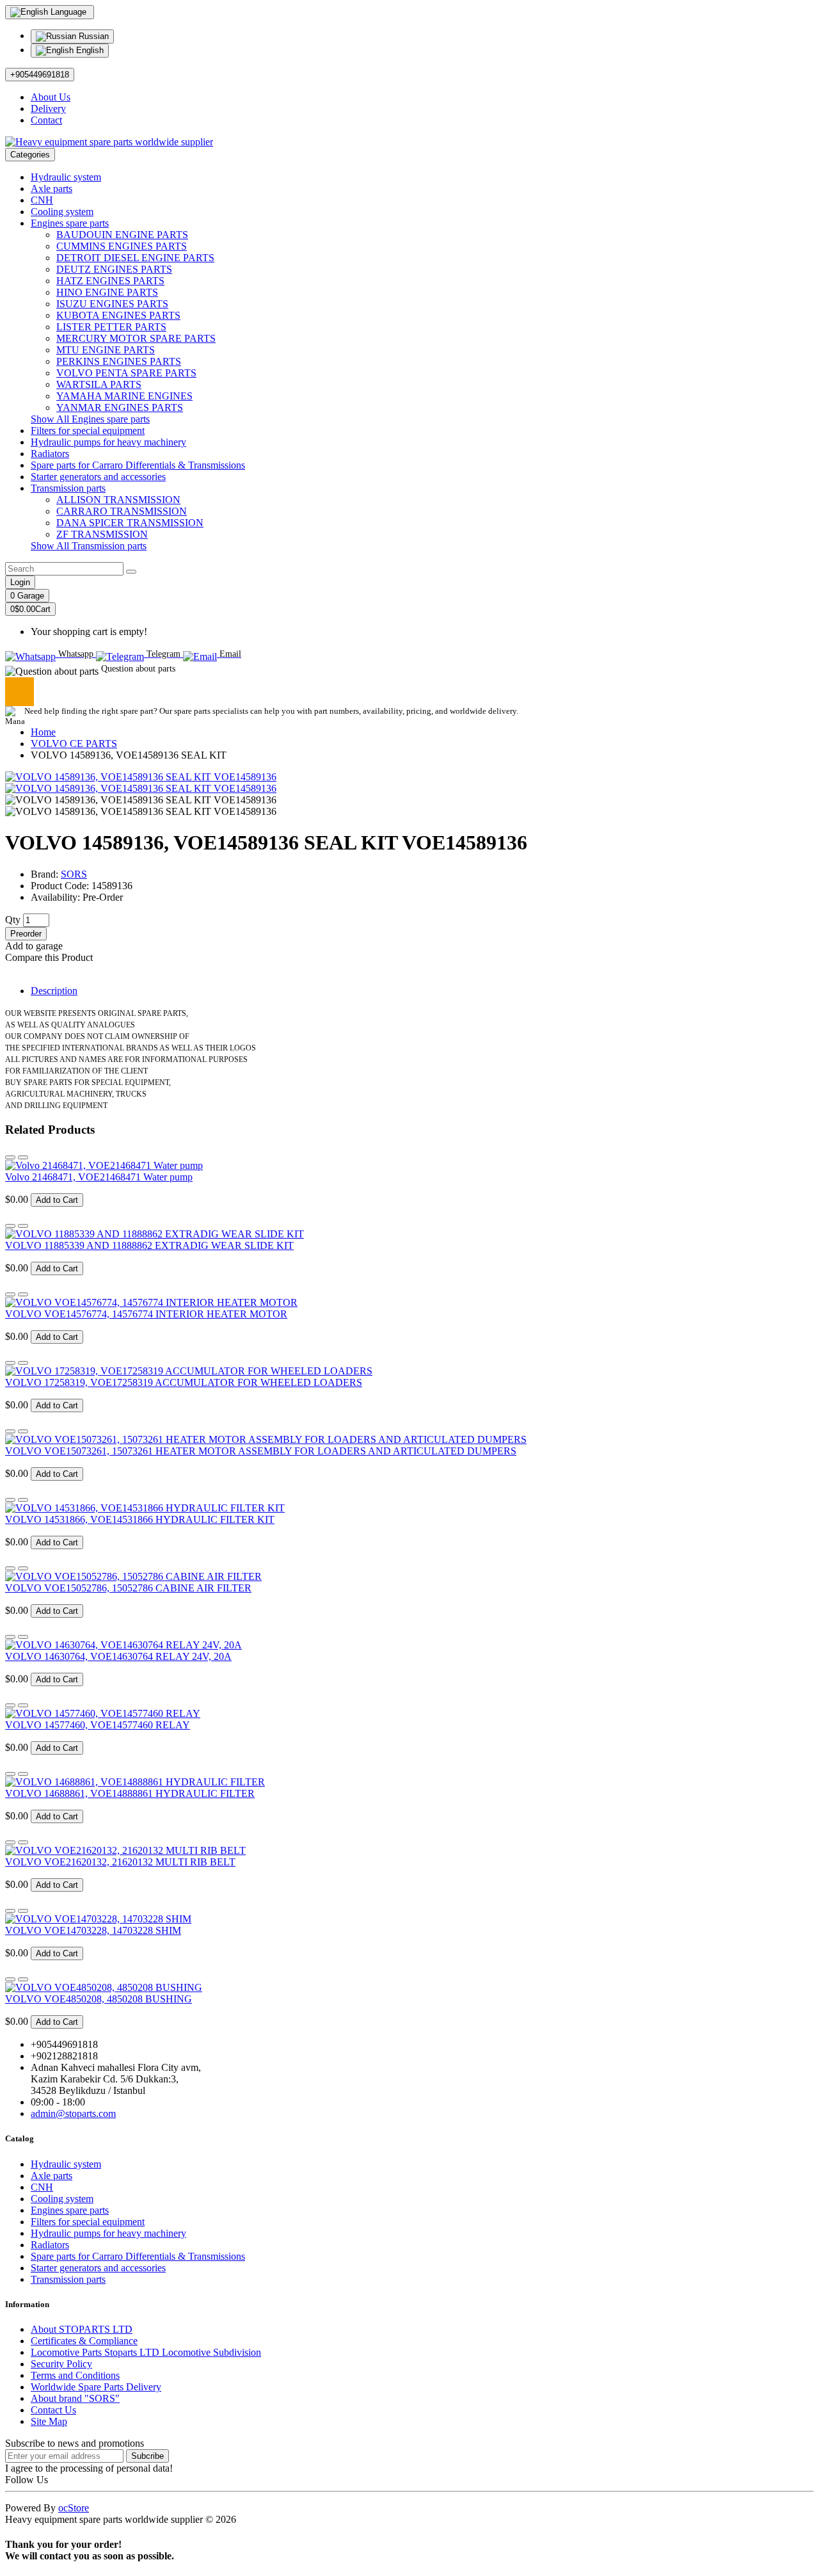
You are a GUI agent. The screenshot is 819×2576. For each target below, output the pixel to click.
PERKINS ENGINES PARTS (119, 361)
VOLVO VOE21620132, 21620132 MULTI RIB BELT (120, 1862)
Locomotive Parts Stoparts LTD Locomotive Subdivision (146, 2352)
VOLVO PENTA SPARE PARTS (126, 373)
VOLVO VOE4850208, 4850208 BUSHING (99, 1999)
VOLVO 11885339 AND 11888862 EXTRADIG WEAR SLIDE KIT (149, 1245)
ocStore (74, 2508)
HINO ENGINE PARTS (107, 292)
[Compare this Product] (23, 1157)
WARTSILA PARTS (99, 384)
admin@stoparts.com (73, 2113)
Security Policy (61, 2364)
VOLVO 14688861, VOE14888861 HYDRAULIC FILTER (130, 1793)
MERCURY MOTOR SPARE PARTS (136, 338)
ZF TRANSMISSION (102, 534)
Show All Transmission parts (89, 546)
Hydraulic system (66, 177)
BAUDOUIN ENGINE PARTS (122, 235)
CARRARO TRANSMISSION (122, 511)
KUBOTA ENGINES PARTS (118, 315)
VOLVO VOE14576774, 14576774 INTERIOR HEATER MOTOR (146, 1314)
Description (54, 991)
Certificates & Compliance (84, 2341)
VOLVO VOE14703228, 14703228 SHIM (93, 1930)
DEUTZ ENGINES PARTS (114, 269)
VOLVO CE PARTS (74, 744)
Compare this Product (49, 957)
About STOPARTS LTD (82, 2329)
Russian (92, 36)
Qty (13, 920)
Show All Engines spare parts (90, 419)
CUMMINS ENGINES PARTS (122, 246)
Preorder (26, 934)
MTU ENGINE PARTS (106, 350)
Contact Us (53, 2410)
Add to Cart (57, 1200)
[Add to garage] (10, 1157)
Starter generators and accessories (98, 477)
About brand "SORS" (75, 2398)
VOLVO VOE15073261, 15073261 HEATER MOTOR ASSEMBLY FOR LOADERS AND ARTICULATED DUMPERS (261, 1451)
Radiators (50, 454)
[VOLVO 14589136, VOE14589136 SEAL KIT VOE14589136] (141, 777)
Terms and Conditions (75, 2375)
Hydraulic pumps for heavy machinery (108, 442)
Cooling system (62, 212)
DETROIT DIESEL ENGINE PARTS (135, 258)
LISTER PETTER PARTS (111, 327)
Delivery (48, 109)
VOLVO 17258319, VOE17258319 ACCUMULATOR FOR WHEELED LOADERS (184, 1382)
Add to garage (34, 946)
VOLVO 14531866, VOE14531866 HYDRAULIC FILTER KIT (140, 1519)
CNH (42, 200)
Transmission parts (68, 488)
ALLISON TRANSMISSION (118, 500)
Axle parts (52, 189)
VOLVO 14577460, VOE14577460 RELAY (98, 1725)
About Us (51, 97)
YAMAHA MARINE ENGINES (124, 396)
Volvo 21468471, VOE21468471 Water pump (99, 1177)
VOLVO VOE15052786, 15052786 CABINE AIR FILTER (128, 1588)
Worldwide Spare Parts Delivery (96, 2387)
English (89, 50)
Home (43, 732)
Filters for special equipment (88, 431)
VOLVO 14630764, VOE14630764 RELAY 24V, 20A (118, 1656)
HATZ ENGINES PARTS (110, 281)
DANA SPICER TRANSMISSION (130, 523)
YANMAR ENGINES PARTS (120, 407)
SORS (74, 874)
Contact (46, 120)
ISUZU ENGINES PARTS (112, 304)
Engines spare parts (70, 223)
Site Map (49, 2421)
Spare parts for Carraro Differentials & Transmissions (138, 465)
